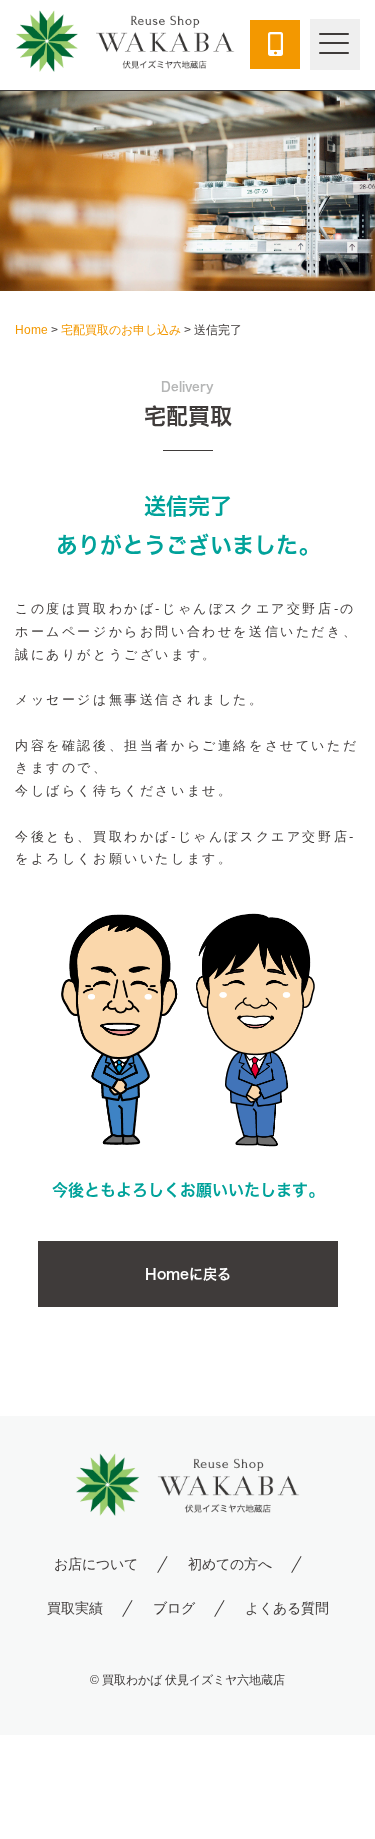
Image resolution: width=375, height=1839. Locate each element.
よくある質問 (287, 1608)
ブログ (174, 1608)
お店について (96, 1564)
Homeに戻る (188, 1274)
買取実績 (75, 1608)
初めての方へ (230, 1564)
